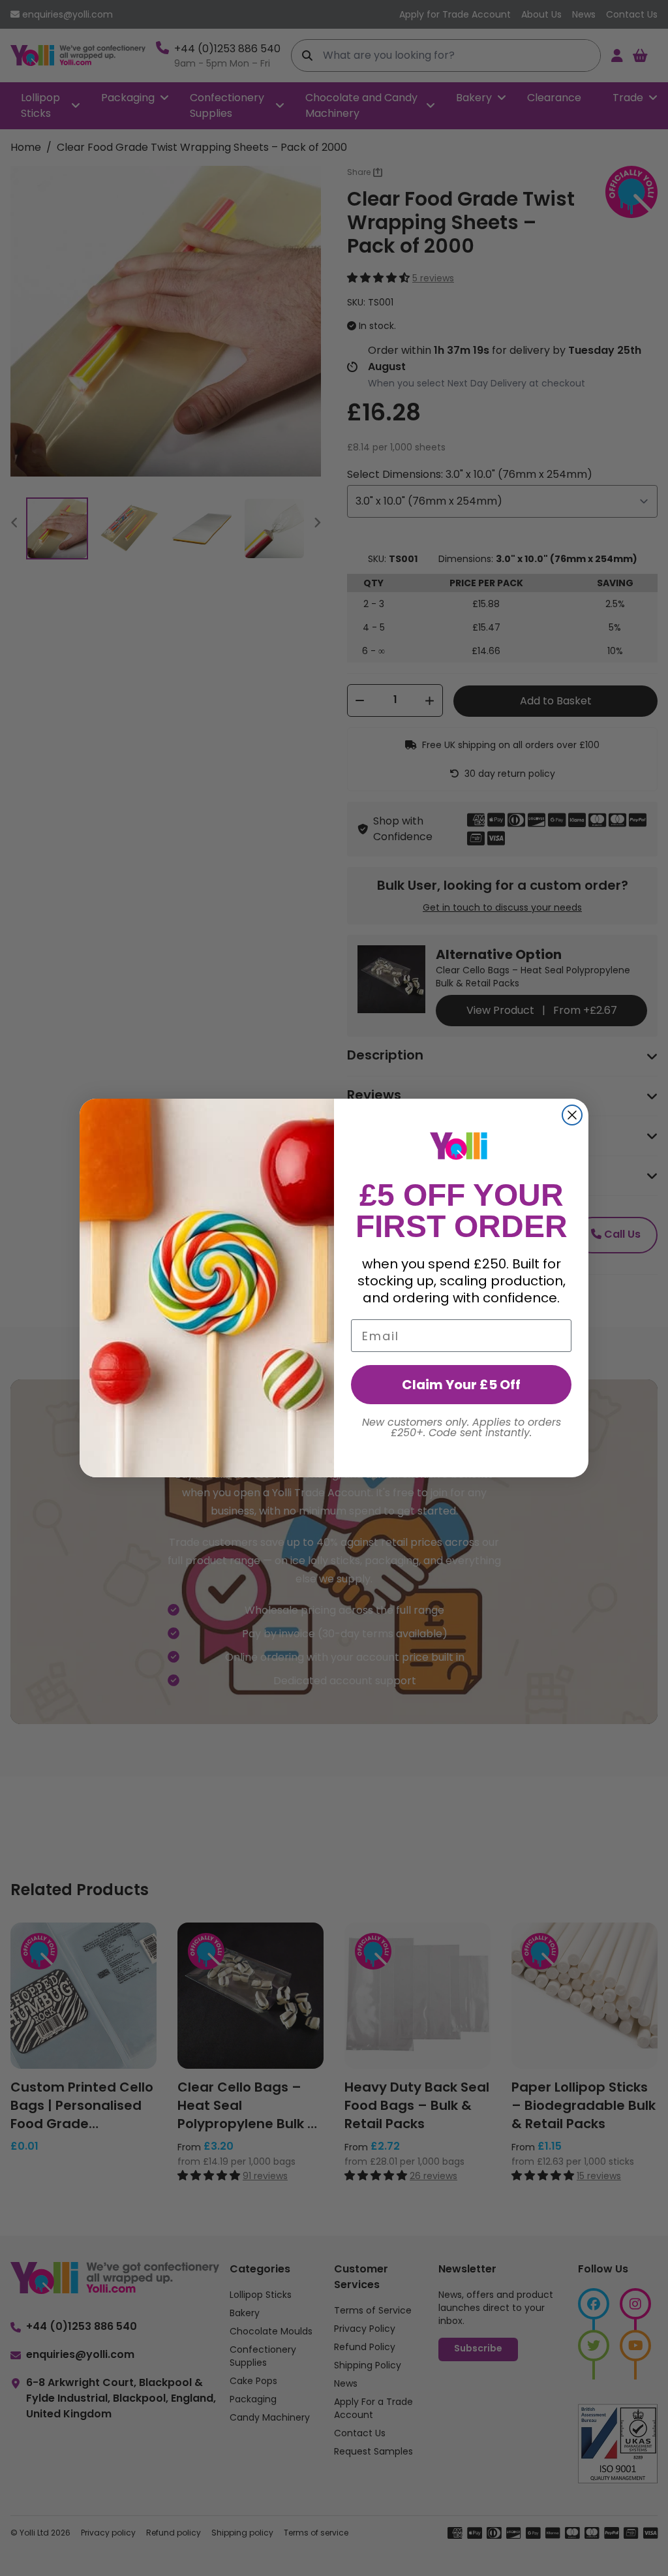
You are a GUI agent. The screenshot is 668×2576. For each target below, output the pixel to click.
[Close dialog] (572, 1115)
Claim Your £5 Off (461, 1385)
